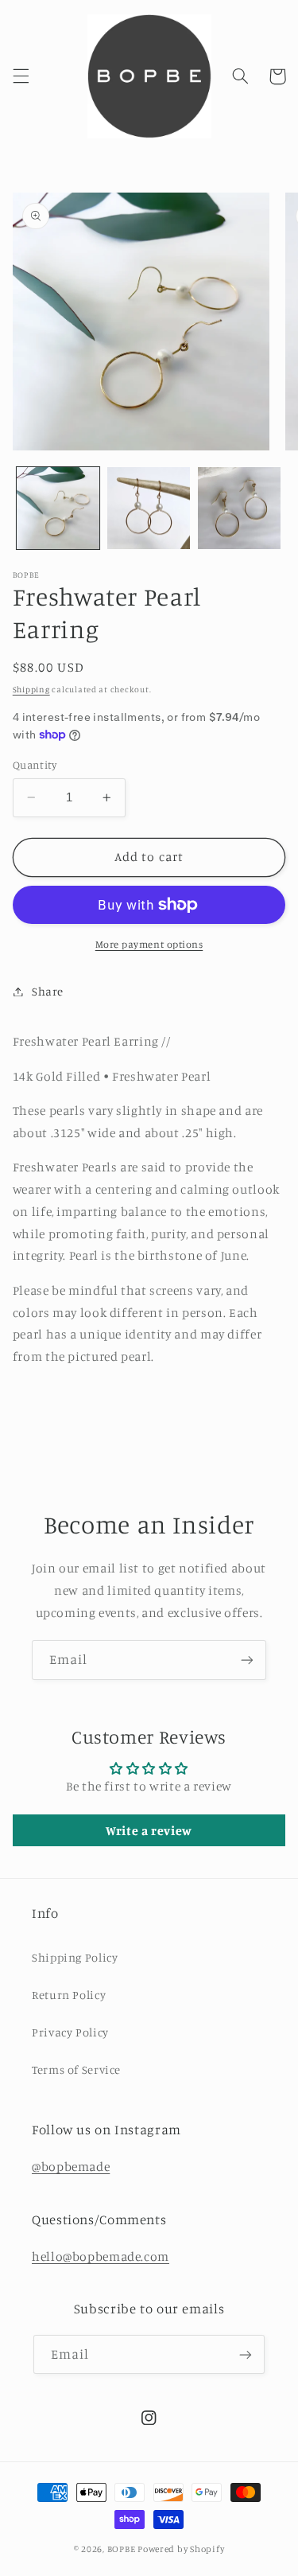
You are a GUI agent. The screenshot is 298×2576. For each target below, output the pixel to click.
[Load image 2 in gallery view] (149, 509)
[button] (21, 76)
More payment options (149, 944)
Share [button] (48, 991)
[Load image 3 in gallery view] (239, 509)
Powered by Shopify (181, 2549)
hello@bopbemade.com (101, 2256)
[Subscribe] (247, 1660)
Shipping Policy (75, 1957)
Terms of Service (76, 2069)
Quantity (35, 765)
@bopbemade (71, 2167)
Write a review (149, 1830)
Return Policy (69, 1995)
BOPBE (122, 2549)
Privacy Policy (70, 2032)
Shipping (31, 689)
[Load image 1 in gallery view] (58, 509)
